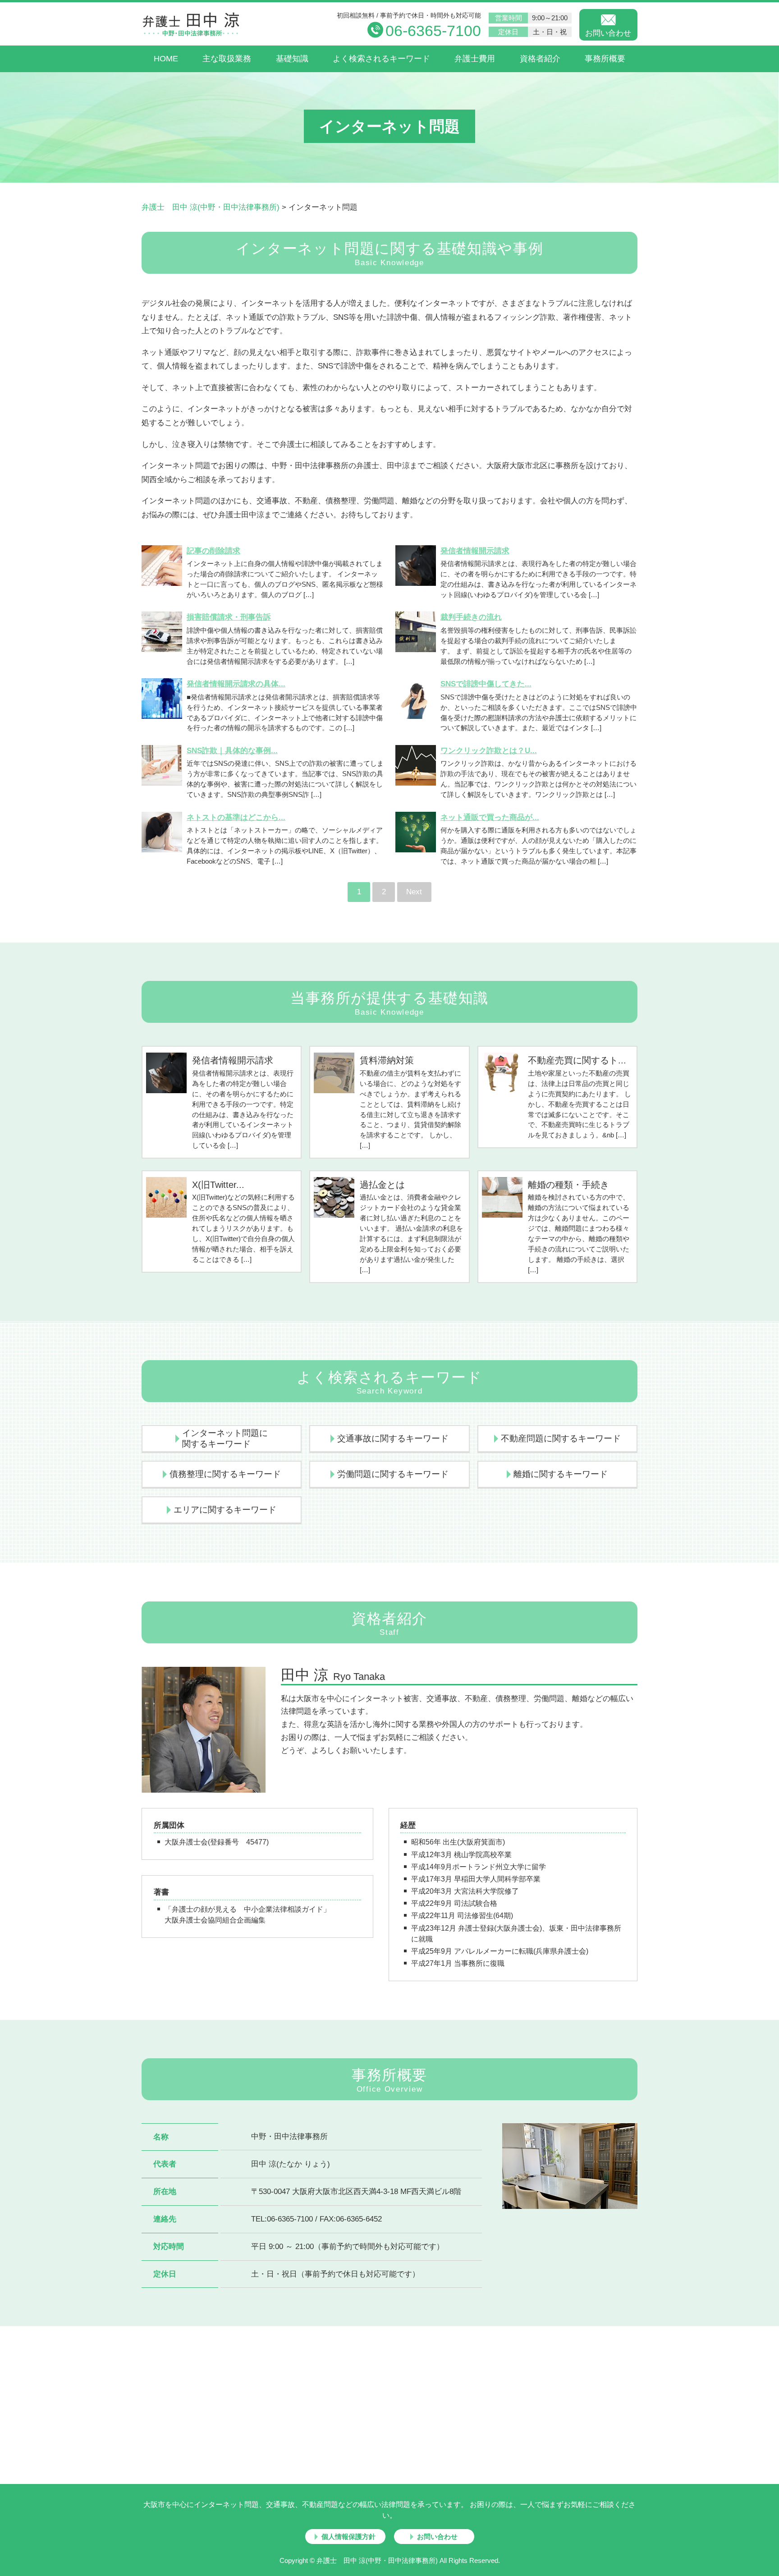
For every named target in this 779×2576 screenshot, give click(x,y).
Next (414, 892)
